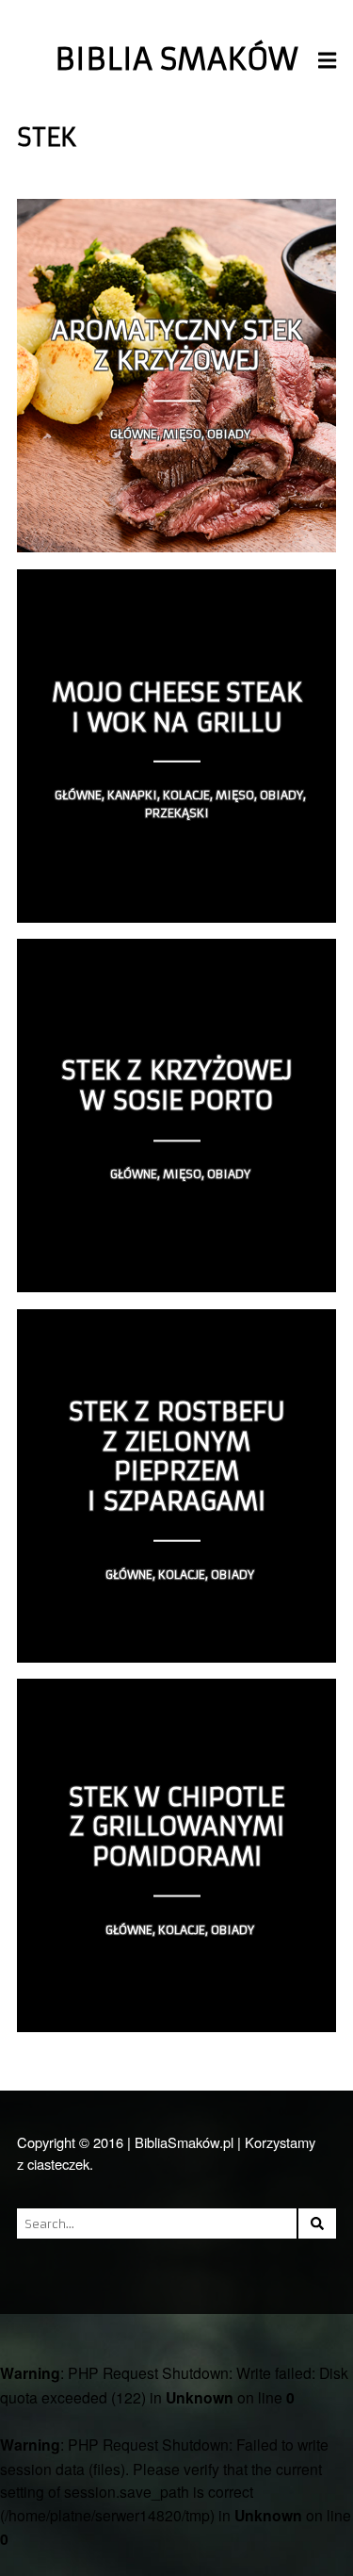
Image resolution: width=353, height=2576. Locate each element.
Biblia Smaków (176, 59)
